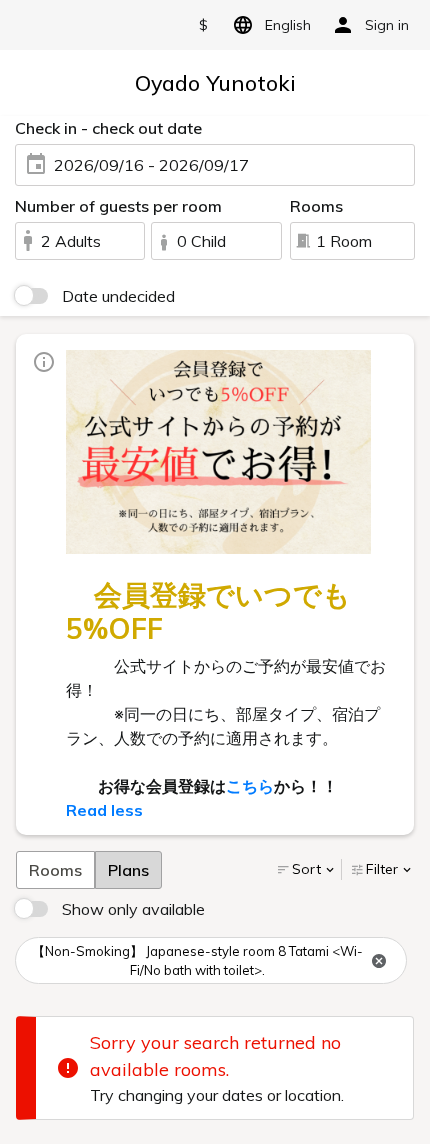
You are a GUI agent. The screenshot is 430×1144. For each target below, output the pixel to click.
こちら (250, 786)
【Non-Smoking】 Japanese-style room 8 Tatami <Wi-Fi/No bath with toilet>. (197, 961)
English (288, 25)
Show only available (133, 909)
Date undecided (118, 296)
